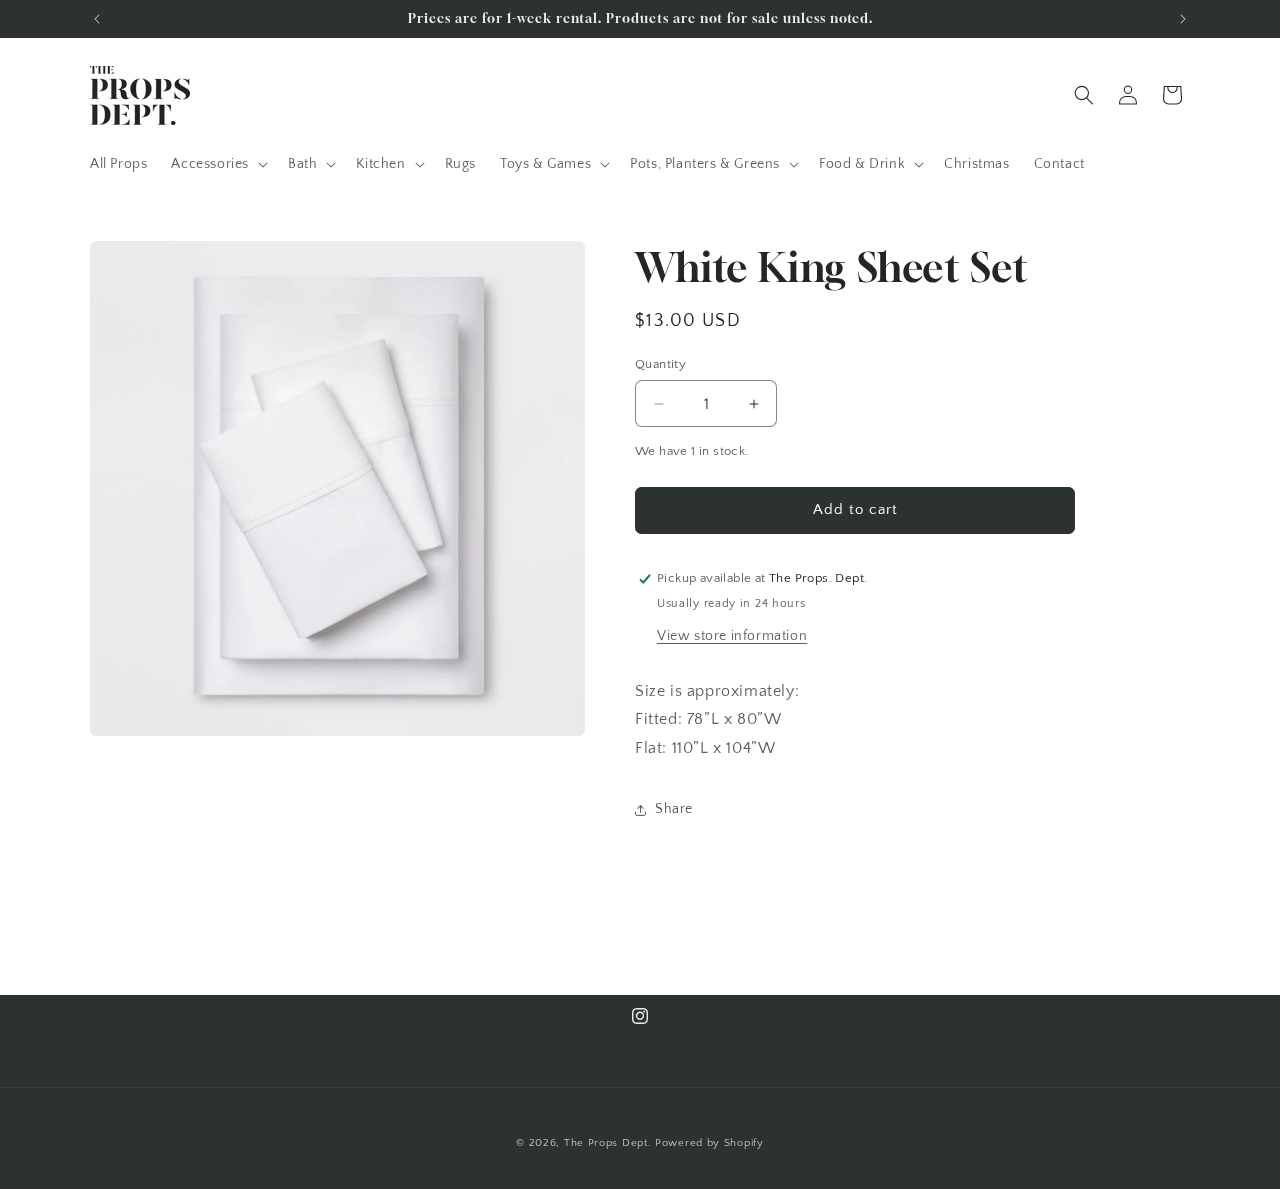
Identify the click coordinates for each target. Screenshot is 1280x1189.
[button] (217, 164)
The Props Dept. (608, 1143)
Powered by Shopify (709, 1143)
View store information (732, 636)
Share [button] (674, 809)
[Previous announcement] (97, 19)
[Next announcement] (1183, 19)
